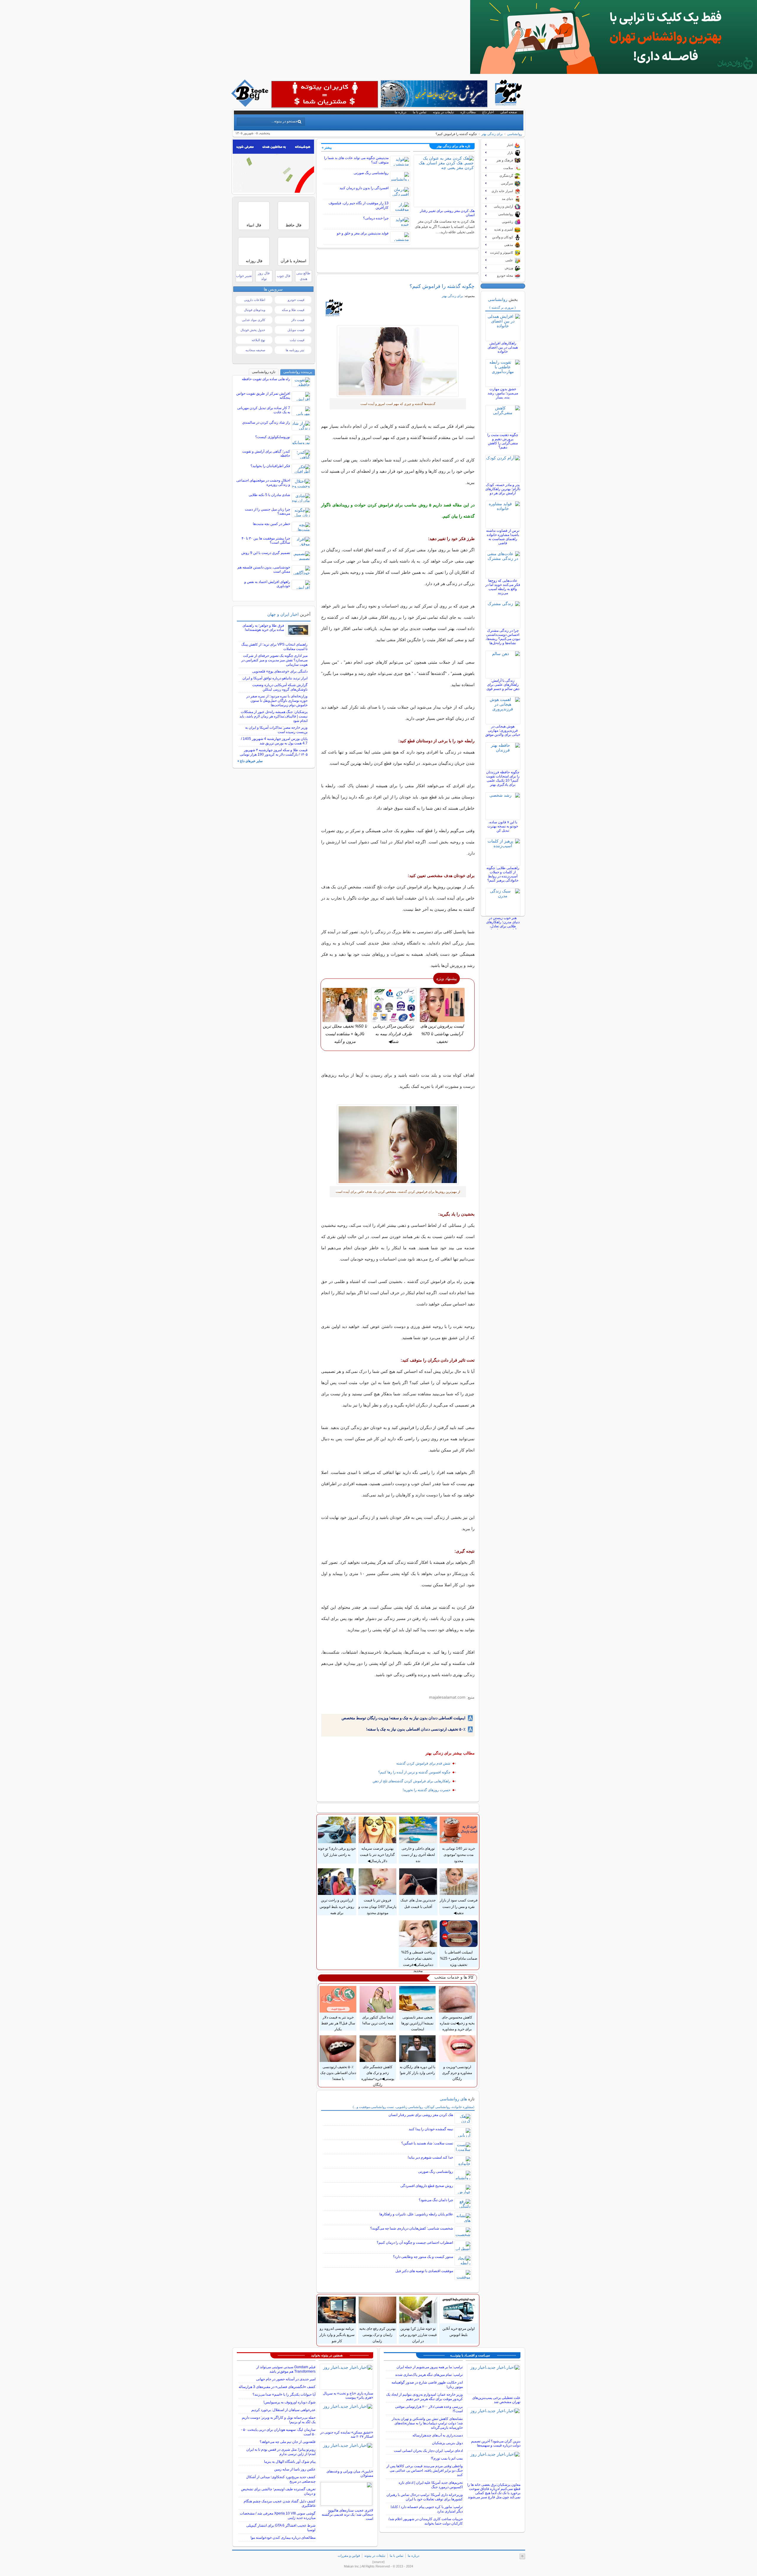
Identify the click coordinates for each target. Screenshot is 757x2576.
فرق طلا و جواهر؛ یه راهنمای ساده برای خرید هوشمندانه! (263, 628)
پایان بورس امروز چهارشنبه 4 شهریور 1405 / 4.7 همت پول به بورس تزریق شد (274, 741)
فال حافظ (293, 225)
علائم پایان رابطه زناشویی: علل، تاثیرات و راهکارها (416, 2214)
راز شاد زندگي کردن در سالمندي (266, 422)
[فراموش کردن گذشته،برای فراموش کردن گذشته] (398, 1145)
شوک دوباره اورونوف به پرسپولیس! (289, 2402)
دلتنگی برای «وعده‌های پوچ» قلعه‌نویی (280, 671)
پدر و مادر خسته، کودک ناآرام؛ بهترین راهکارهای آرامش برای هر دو (503, 489)
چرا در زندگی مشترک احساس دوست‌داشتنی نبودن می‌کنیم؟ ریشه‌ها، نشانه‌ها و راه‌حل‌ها (503, 637)
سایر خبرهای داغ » (250, 761)
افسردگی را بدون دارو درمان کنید (364, 188)
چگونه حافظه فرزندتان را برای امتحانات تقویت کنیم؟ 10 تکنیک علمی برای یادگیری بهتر (503, 778)
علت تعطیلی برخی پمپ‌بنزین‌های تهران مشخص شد (496, 2400)
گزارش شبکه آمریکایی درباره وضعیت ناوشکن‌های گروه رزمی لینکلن (280, 687)
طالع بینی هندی (303, 276)
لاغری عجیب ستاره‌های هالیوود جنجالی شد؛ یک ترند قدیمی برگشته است (347, 2515)
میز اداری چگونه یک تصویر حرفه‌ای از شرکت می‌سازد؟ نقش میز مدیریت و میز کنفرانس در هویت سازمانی (274, 660)
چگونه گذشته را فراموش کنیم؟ (442, 286)
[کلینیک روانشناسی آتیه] (614, 72)
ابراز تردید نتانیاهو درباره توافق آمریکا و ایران (275, 678)
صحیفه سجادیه (255, 350)
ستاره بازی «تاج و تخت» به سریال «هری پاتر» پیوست (348, 2395)
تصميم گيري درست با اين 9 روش (266, 553)
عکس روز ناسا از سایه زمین (295, 2469)
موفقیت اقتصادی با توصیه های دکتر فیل (424, 2271)
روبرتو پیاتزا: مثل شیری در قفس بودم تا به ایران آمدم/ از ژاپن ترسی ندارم (281, 2452)
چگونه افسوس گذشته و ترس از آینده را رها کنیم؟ (414, 1772)
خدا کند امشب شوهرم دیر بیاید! (430, 2157)
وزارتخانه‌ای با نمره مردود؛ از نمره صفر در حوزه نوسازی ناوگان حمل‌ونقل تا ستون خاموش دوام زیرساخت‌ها (277, 701)
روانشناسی (515, 134)
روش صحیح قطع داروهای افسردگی (427, 2186)
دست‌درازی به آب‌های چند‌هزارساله (438, 2435)
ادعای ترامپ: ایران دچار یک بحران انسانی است (428, 2451)
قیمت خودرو (296, 300)
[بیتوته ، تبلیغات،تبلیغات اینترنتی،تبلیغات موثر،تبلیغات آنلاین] (325, 94)
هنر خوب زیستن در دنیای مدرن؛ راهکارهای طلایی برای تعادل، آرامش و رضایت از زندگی (503, 926)
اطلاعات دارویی (255, 300)
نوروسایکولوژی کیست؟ (273, 437)
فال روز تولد (264, 276)
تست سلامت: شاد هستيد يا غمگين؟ (427, 2143)
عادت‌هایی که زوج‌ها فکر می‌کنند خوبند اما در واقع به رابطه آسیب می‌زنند (503, 587)
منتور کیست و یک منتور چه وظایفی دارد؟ (423, 2257)
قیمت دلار (298, 320)
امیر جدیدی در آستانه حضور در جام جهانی (286, 2379)
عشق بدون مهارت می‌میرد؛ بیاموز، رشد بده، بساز (503, 393)
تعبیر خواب (244, 276)
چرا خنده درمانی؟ (376, 218)
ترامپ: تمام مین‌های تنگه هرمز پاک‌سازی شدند (429, 2375)
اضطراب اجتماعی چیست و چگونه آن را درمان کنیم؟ (415, 2243)
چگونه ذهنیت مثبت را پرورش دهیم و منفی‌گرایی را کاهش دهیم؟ (503, 441)
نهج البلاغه (258, 340)
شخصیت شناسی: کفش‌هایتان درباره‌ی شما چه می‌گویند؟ (412, 2228)
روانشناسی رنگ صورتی (371, 173)
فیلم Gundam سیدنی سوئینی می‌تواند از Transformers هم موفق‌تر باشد (286, 2369)
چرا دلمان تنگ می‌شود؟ (436, 2200)
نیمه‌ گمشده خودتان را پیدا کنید (431, 2129)
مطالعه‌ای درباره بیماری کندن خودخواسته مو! (283, 2538)
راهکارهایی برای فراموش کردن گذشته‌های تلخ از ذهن (411, 1781)
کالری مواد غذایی (254, 320)
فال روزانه (254, 261)
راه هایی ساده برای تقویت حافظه (266, 379)
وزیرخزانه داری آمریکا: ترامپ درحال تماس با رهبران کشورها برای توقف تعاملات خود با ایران (425, 2497)
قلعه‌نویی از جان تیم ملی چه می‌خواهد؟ (288, 2442)
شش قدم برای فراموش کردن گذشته (423, 1763)
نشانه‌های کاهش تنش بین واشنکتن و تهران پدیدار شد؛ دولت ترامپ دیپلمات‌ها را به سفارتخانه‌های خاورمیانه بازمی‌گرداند (427, 2423)
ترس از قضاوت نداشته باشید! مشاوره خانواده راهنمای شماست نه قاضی (503, 537)
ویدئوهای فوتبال (255, 310)
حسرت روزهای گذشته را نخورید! (427, 1790)
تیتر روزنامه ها (295, 350)
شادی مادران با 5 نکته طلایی (269, 495)
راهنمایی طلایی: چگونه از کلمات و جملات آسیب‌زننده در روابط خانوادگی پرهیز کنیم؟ (503, 874)
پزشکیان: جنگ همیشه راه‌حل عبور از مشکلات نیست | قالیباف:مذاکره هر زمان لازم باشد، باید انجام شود (274, 716)
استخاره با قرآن (293, 261)
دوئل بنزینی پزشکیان (447, 2443)
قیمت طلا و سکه (293, 310)
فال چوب (284, 276)
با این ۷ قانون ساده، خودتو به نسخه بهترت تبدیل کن (503, 826)
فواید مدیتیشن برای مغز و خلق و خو (363, 233)
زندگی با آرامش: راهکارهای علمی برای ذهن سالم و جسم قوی (503, 685)
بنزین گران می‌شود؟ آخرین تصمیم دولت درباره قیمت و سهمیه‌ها (496, 2443)
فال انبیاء (254, 225)
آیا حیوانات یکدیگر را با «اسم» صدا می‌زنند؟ (284, 2394)
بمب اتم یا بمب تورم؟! (447, 2458)
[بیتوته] (250, 105)
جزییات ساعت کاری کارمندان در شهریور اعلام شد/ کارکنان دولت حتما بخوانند (426, 2521)
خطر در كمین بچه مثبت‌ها (271, 524)
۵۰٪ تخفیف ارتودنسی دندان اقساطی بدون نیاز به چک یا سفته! (416, 1729)
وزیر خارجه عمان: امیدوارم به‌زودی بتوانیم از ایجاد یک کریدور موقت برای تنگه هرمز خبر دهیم (424, 2397)
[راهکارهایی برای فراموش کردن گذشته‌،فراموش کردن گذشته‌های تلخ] (398, 361)
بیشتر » (327, 148)
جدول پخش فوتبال (253, 330)
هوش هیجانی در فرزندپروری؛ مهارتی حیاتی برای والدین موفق (503, 730)
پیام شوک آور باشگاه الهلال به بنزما (290, 2462)
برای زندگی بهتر (492, 134)
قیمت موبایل (296, 330)
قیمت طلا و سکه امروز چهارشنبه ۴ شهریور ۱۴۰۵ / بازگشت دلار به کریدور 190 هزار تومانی (274, 752)
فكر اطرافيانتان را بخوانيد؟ (270, 466)
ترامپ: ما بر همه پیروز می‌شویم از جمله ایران (430, 2367)
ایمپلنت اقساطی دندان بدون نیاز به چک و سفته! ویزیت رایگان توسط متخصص (403, 1718)
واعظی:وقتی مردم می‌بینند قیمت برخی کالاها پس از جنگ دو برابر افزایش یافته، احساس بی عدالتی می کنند (425, 2470)
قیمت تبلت (297, 340)
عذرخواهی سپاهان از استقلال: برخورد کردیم (283, 2410)
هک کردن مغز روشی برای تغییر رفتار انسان (421, 2115)
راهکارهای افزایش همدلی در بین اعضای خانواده (503, 347)
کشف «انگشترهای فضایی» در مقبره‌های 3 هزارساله (277, 2387)
